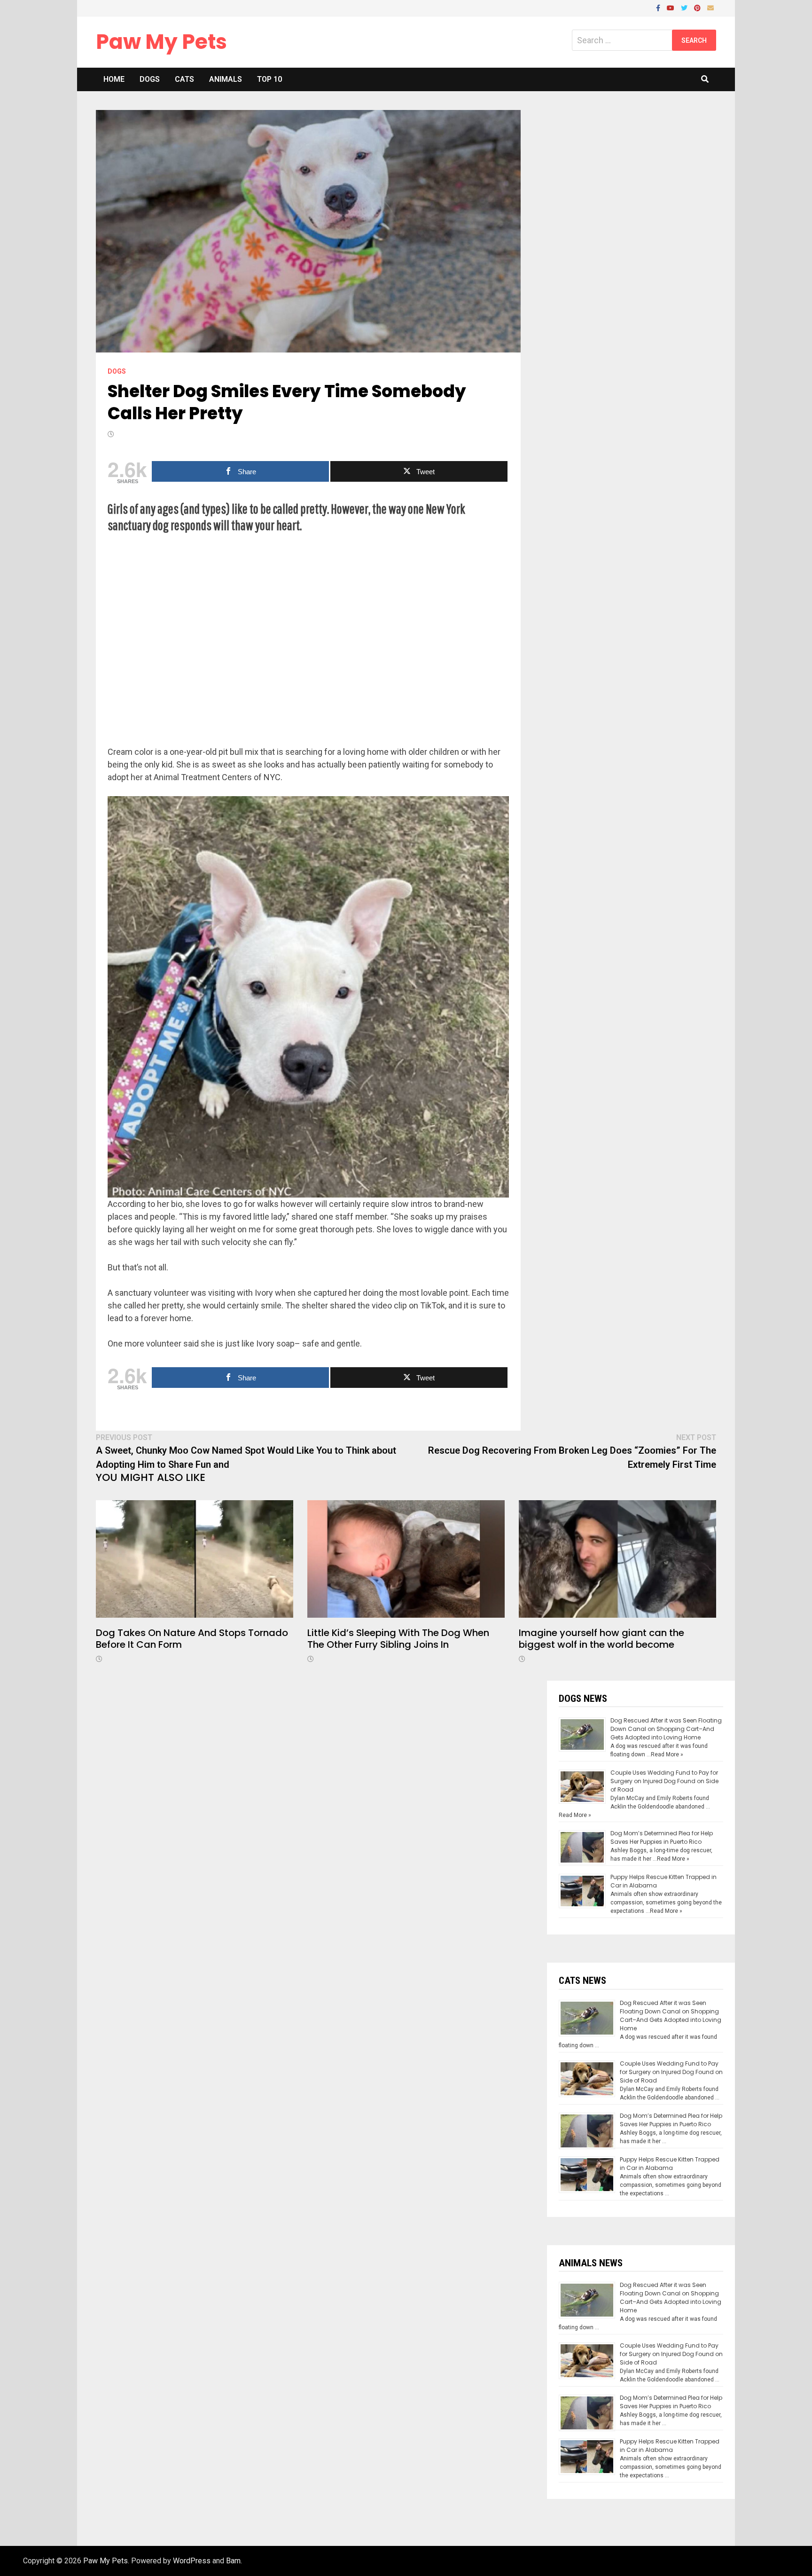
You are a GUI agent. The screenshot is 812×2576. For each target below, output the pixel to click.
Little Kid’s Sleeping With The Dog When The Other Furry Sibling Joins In (398, 1639)
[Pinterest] (698, 7)
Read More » (667, 1754)
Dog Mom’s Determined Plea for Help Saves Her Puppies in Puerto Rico (662, 1837)
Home (114, 79)
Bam (233, 2561)
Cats (184, 79)
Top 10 (269, 79)
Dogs (150, 79)
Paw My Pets (161, 42)
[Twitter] (685, 7)
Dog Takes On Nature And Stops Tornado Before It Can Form (192, 1639)
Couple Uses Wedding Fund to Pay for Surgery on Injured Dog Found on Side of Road (664, 1781)
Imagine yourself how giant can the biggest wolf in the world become (601, 1639)
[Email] (710, 7)
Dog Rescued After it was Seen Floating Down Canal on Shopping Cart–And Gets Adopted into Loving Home (666, 1729)
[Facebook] (659, 7)
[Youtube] (671, 7)
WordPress (192, 2561)
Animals (226, 79)
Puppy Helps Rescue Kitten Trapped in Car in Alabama (670, 2164)
